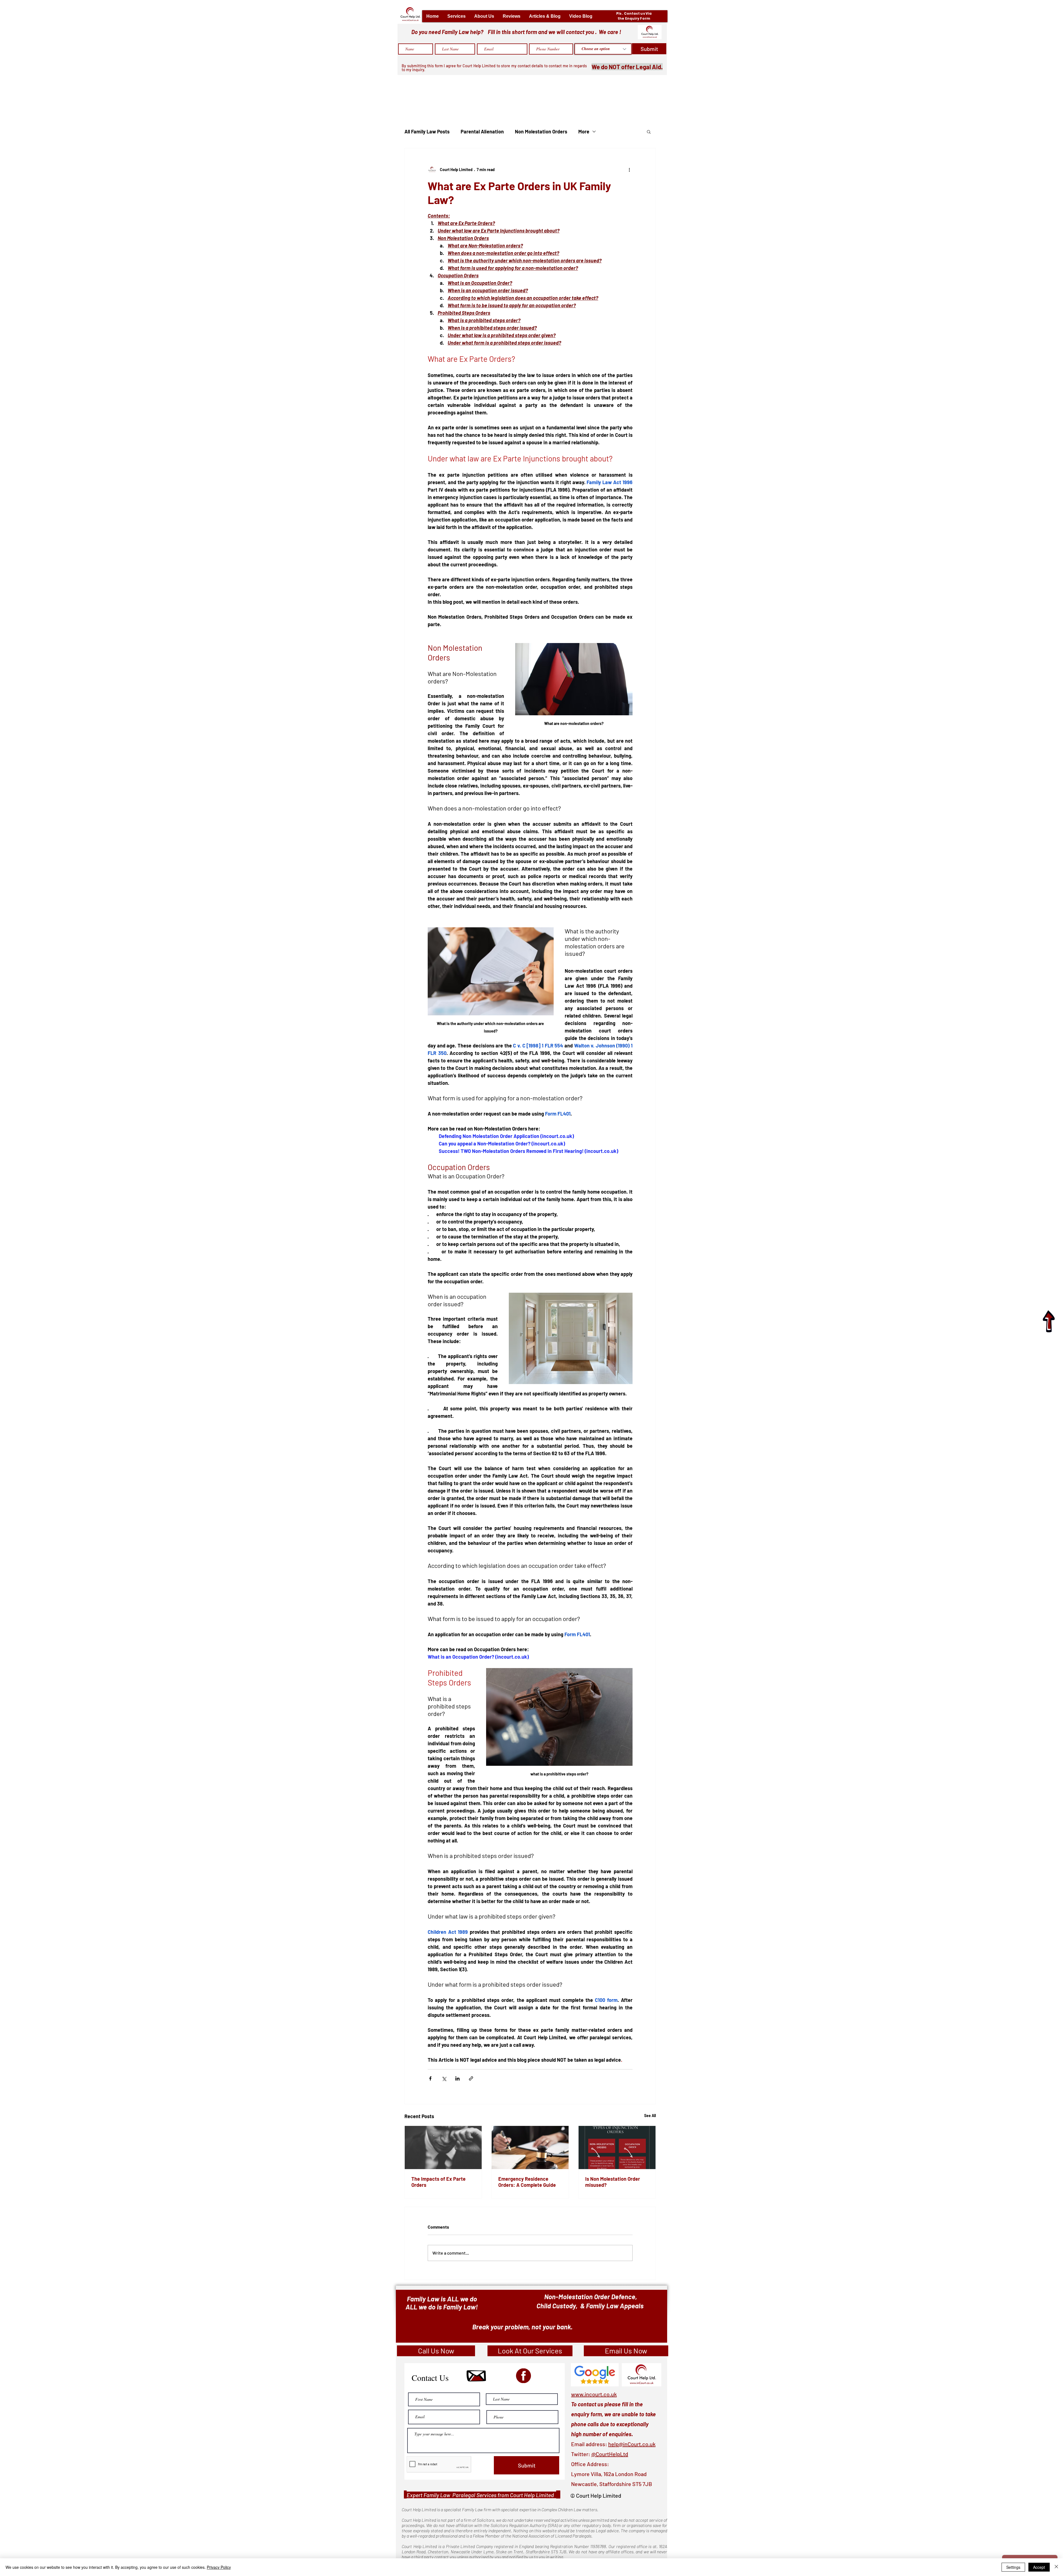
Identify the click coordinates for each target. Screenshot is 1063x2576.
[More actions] (629, 169)
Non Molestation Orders (541, 131)
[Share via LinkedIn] (457, 2078)
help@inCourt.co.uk (632, 2444)
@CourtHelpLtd (610, 2454)
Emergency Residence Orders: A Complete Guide (527, 2182)
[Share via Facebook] (430, 2078)
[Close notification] (1055, 2535)
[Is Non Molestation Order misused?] (617, 2147)
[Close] (1056, 2567)
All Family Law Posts (427, 131)
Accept (1039, 2567)
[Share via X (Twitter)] (444, 2078)
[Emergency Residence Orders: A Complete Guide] (530, 2147)
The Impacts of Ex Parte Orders (438, 2182)
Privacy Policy (219, 2567)
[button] (456, 16)
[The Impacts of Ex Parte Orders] (443, 2147)
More (584, 131)
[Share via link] (471, 2078)
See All (650, 2116)
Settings (1013, 2567)
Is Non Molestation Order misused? (613, 2182)
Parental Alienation (482, 131)
